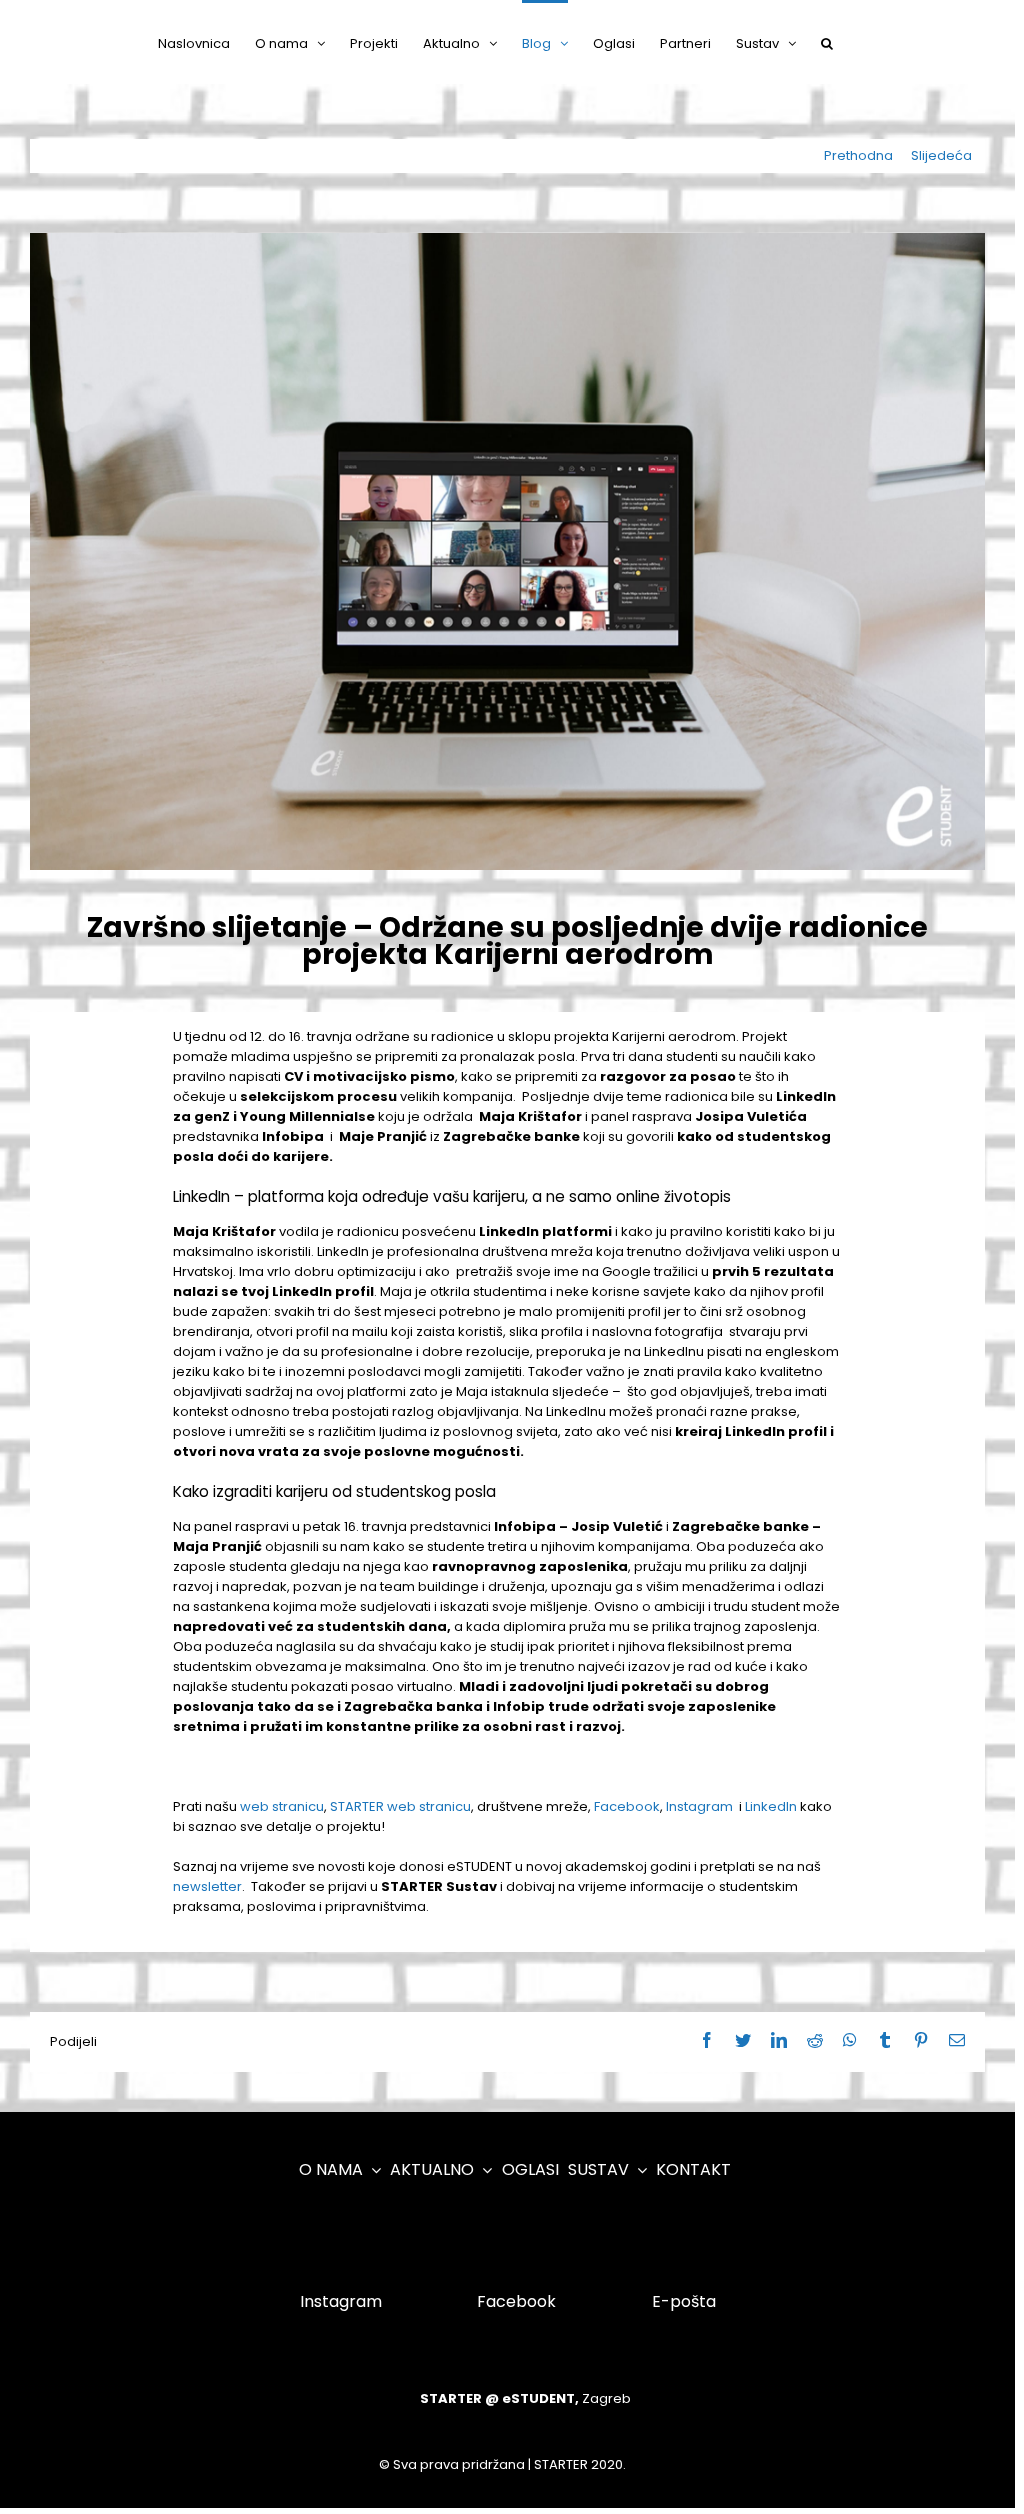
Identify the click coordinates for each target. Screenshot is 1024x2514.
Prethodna (858, 155)
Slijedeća (941, 155)
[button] (827, 42)
